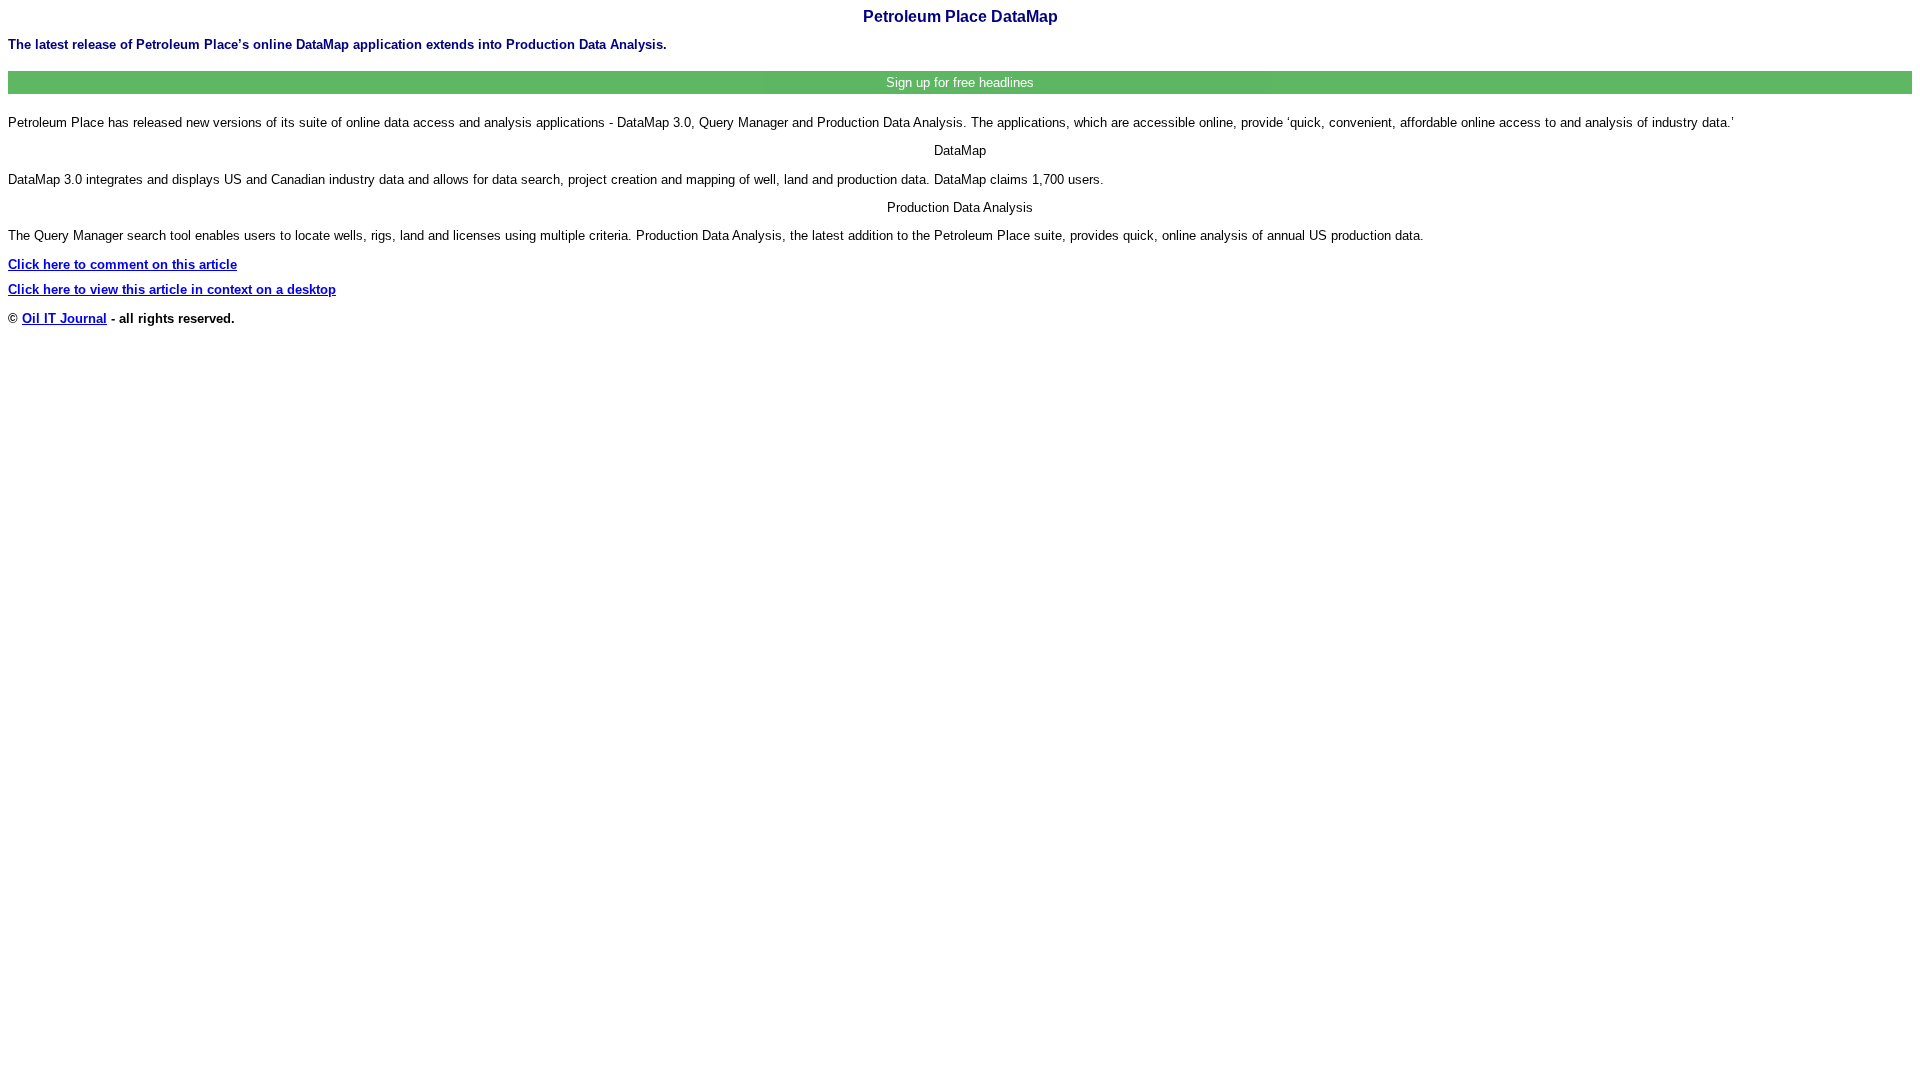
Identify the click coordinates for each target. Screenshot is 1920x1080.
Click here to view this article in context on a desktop (172, 289)
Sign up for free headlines (960, 82)
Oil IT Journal (64, 318)
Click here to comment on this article (122, 264)
